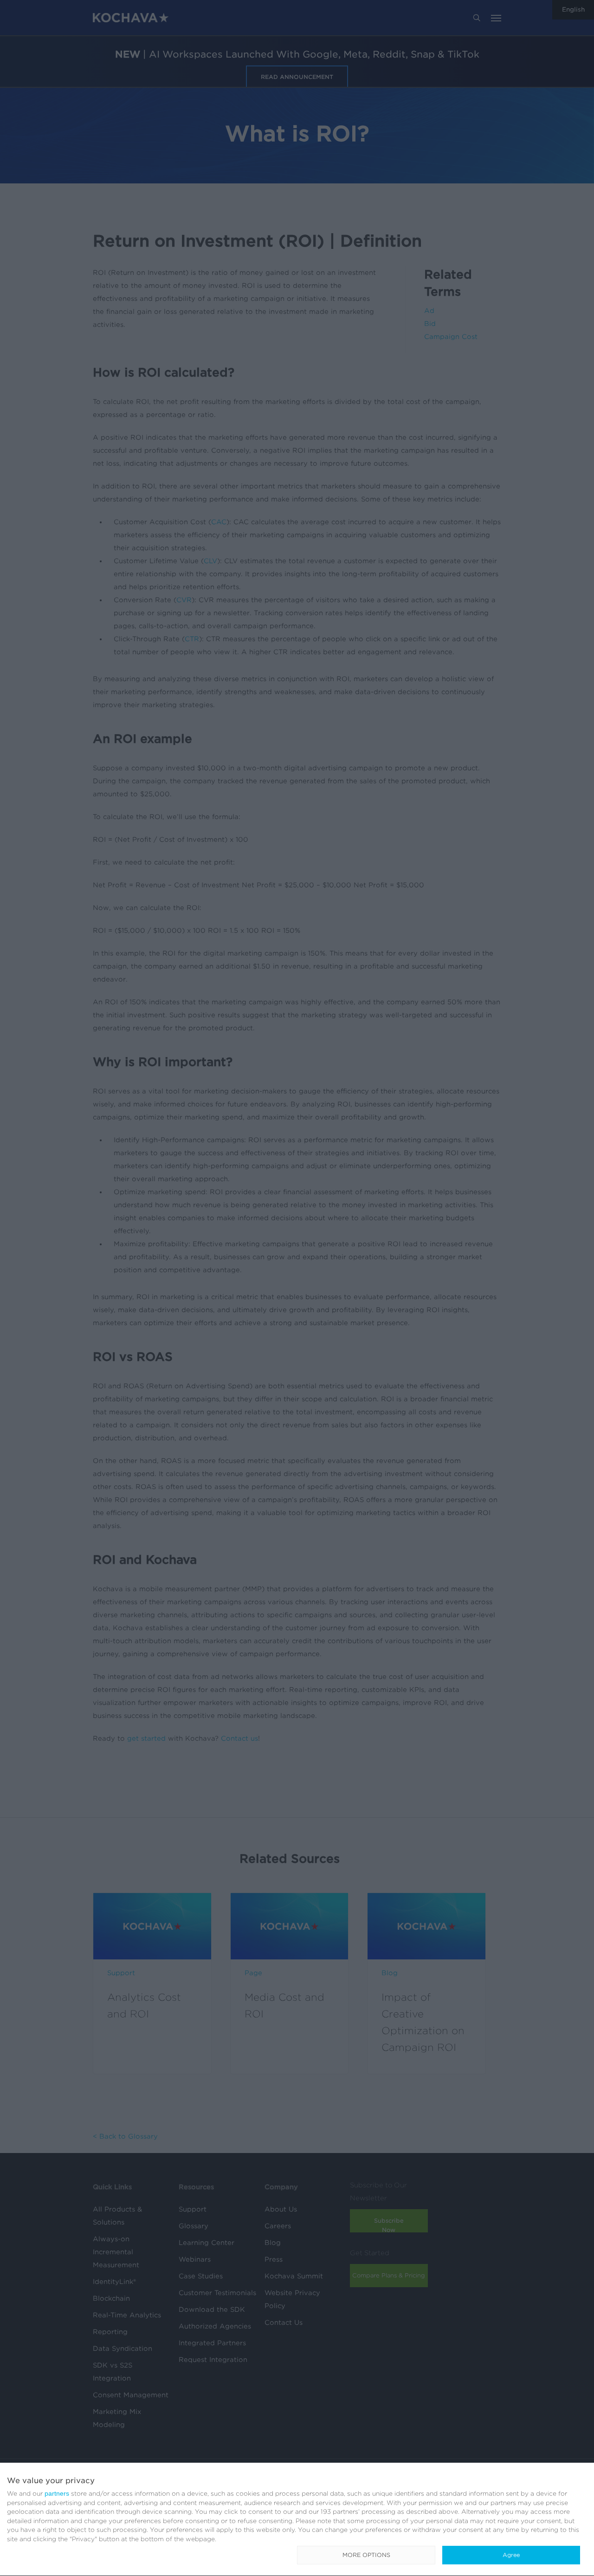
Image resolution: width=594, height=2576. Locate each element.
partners (57, 2493)
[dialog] (297, 2520)
